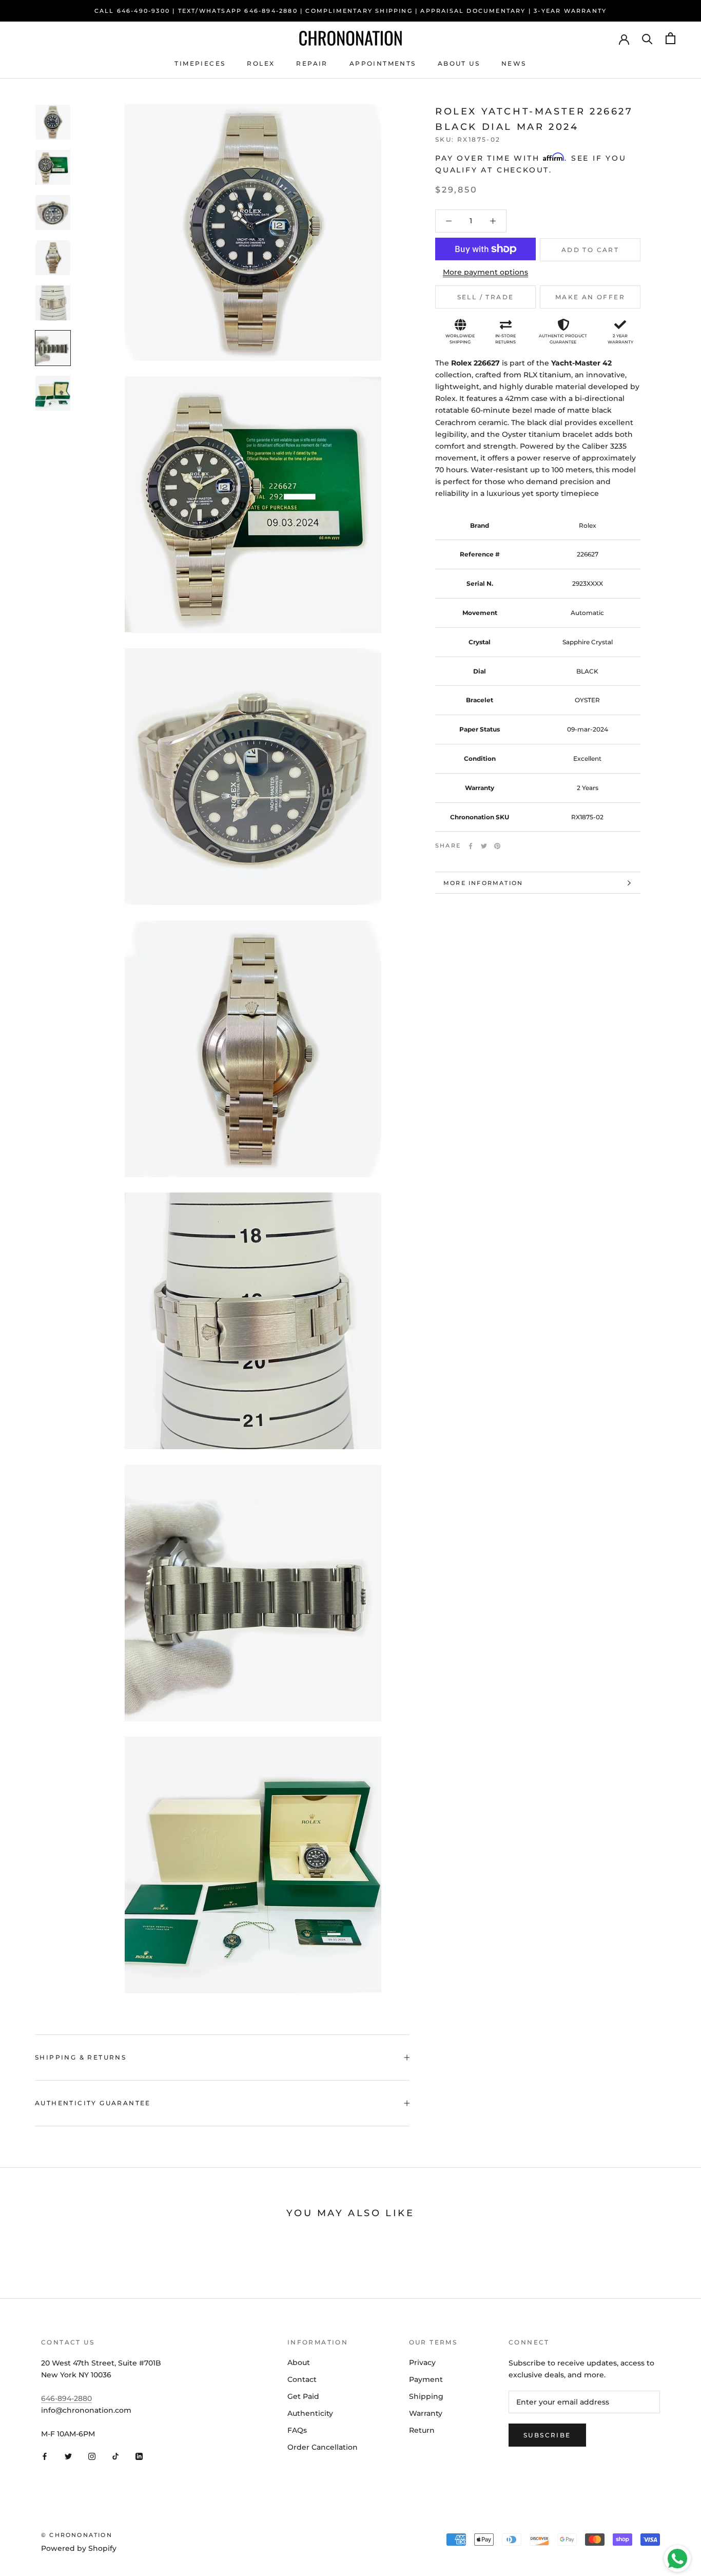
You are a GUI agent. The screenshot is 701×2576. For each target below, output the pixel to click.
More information (483, 883)
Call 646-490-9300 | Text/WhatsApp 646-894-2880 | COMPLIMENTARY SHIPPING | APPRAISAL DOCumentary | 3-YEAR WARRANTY (351, 11)
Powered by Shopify (79, 2548)
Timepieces (200, 63)
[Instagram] (92, 2456)
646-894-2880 (66, 2398)
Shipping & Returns (81, 2057)
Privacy (422, 2362)
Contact (302, 2379)
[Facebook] (471, 846)
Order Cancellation (323, 2447)
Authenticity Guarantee (93, 2103)
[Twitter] (484, 846)
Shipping (426, 2396)
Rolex (261, 63)
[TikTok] (115, 2456)
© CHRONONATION (77, 2535)
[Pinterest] (497, 846)
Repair (312, 63)
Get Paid (303, 2396)
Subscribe (547, 2435)
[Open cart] (670, 38)
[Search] (647, 38)
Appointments (383, 63)
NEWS (514, 63)
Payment (426, 2379)
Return (422, 2430)
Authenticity (310, 2413)
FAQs (297, 2430)
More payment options (485, 272)
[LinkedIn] (139, 2456)
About (299, 2362)
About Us (459, 63)
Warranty (426, 2413)
